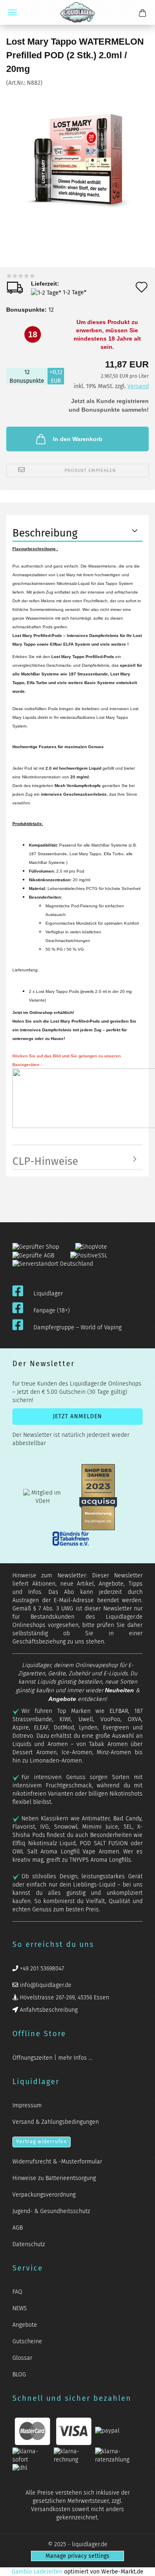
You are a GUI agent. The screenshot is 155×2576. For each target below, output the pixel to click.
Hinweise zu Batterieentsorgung (54, 2178)
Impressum (27, 2105)
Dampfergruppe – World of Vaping (77, 1327)
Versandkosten (51, 2509)
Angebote (62, 1699)
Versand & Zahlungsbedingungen (56, 2122)
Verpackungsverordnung (44, 2195)
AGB (18, 2228)
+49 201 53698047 (41, 1969)
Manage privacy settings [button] (77, 2556)
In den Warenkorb (78, 439)
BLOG (19, 2374)
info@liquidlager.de (45, 1985)
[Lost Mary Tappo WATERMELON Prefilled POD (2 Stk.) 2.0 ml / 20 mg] (78, 149)
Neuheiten (119, 1690)
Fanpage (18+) (52, 1311)
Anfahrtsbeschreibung (48, 2010)
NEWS (20, 2308)
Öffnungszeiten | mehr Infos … (52, 2058)
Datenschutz (29, 2244)
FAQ (17, 2292)
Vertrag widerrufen (42, 2142)
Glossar (22, 2358)
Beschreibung (45, 533)
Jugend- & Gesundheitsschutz (51, 2211)
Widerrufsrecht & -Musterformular (57, 2162)
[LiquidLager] (77, 12)
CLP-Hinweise (45, 1161)
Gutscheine (27, 2341)
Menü (12, 12)
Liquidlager (48, 1294)
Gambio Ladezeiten (37, 2572)
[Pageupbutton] (138, 2565)
